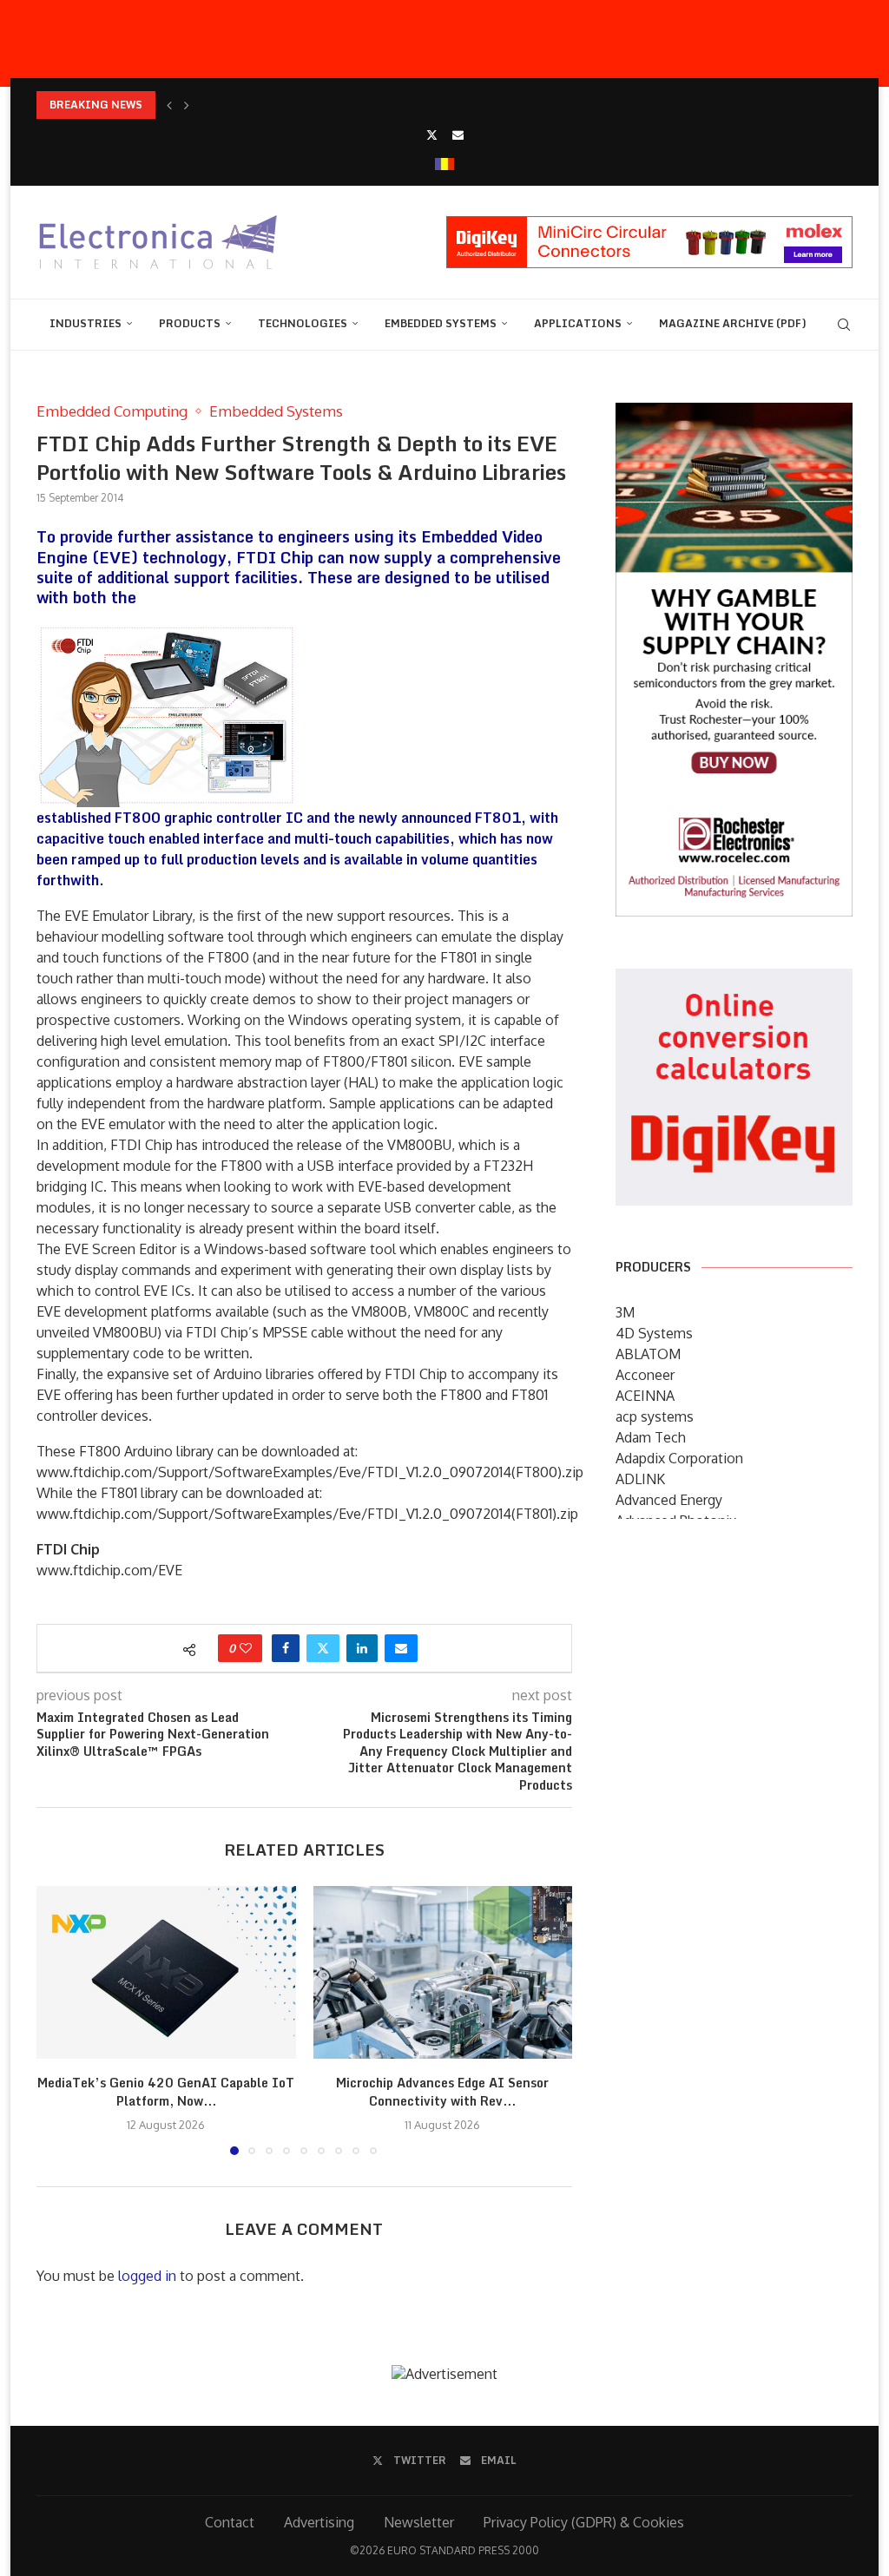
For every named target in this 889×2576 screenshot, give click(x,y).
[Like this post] (246, 1648)
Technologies (303, 323)
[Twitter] (432, 135)
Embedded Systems (441, 323)
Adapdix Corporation (679, 1458)
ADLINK (640, 1479)
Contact (230, 2522)
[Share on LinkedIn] (362, 1648)
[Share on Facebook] (286, 1648)
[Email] (458, 135)
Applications (578, 323)
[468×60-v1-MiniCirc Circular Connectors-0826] (649, 225)
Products (190, 323)
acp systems (655, 1416)
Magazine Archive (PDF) (733, 323)
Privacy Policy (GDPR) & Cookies (584, 2522)
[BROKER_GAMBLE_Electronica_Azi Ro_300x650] (734, 415)
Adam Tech (651, 1437)
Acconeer (645, 1375)
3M (625, 1312)
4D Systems (654, 1333)
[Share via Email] (401, 1648)
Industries (86, 323)
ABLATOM (648, 1354)
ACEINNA (645, 1396)
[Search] (844, 325)
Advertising (319, 2522)
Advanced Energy (669, 1500)
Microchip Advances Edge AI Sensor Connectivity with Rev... (442, 2092)
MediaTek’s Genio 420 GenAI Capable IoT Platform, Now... (166, 2092)
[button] (169, 105)
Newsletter (419, 2522)
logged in (147, 2276)
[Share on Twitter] (323, 1648)
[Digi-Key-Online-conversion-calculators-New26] (734, 981)
